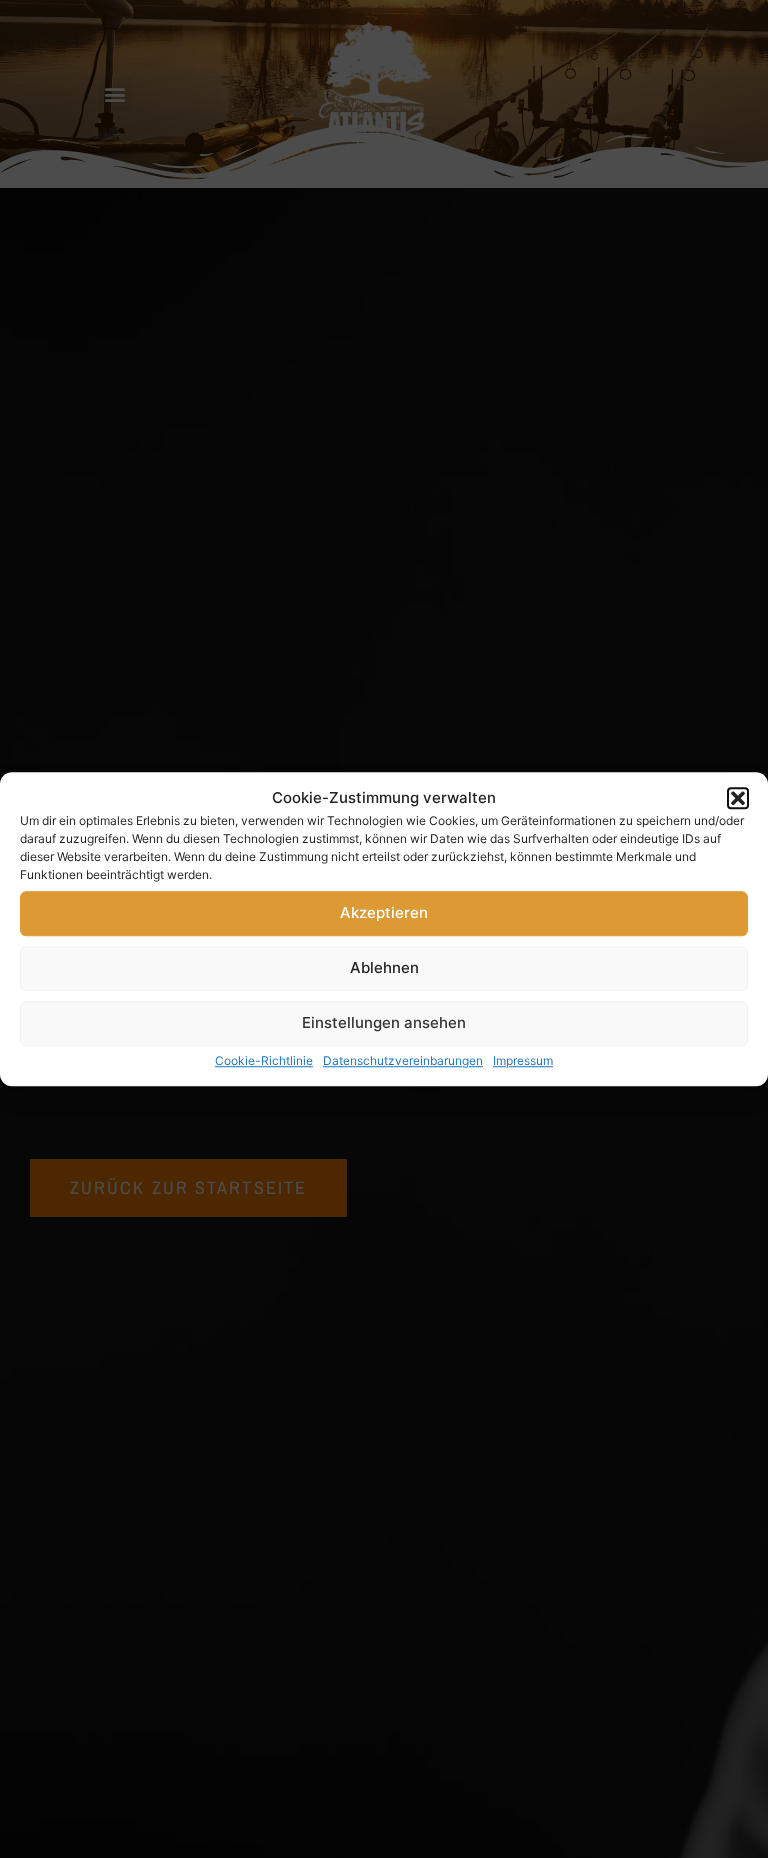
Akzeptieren (384, 912)
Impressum (523, 1060)
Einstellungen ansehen (384, 1022)
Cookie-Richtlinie (264, 1060)
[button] (738, 799)
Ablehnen (384, 967)
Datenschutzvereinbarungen (403, 1060)
